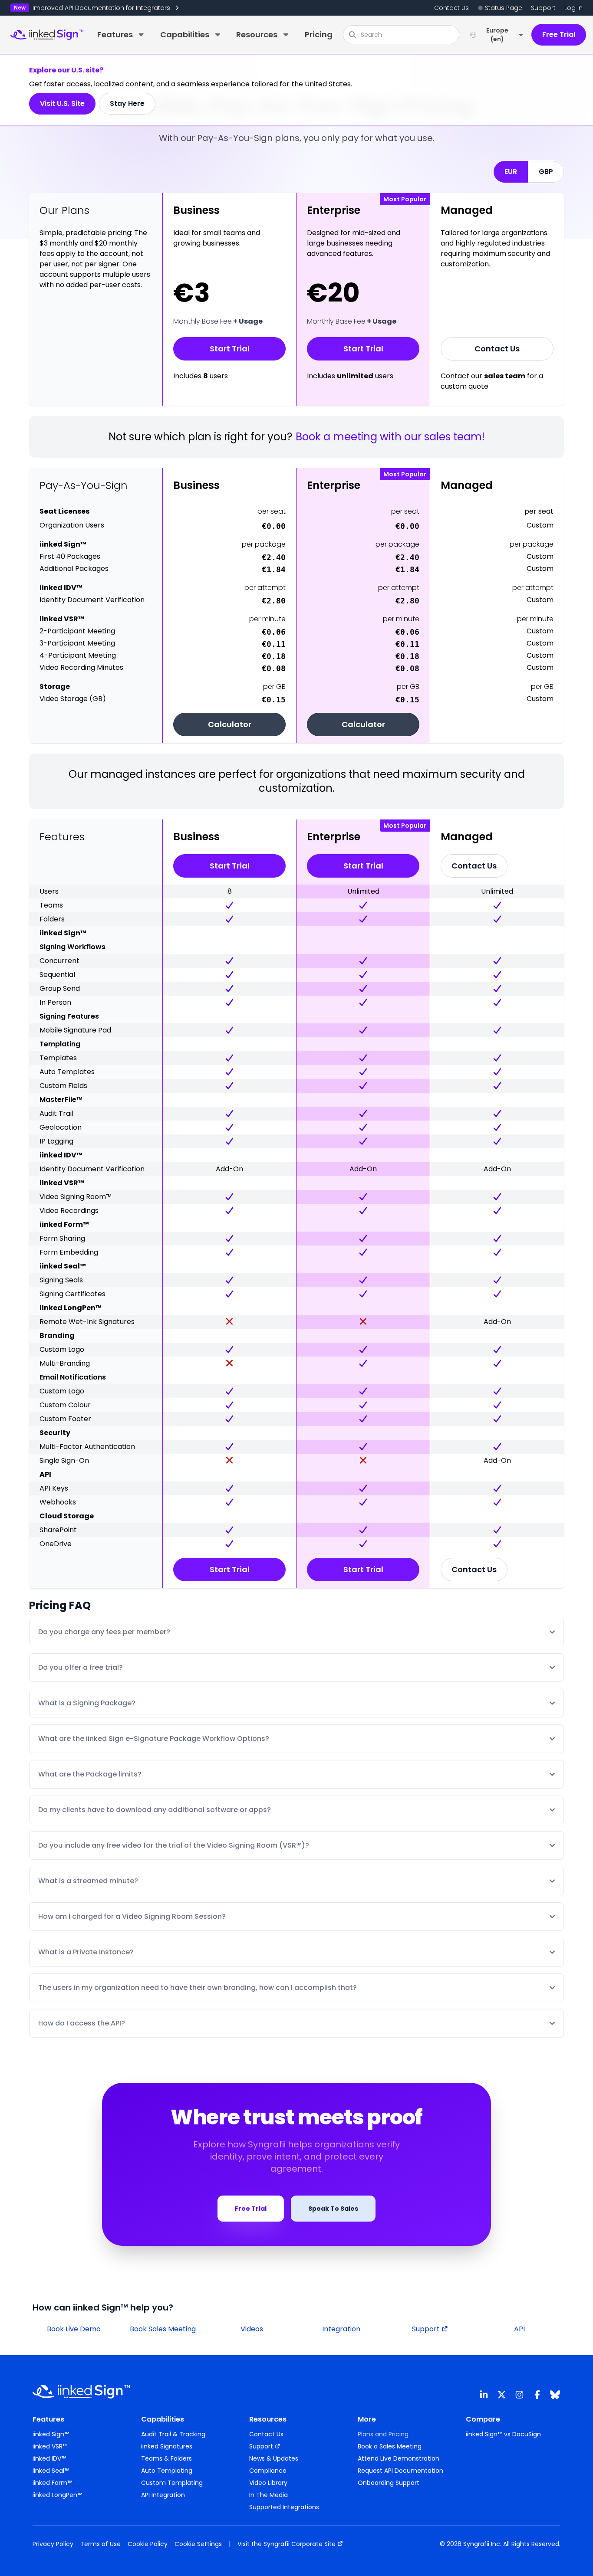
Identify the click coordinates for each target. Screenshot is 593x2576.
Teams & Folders (166, 2458)
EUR (511, 172)
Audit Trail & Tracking (173, 2434)
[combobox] (401, 35)
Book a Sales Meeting (390, 2446)
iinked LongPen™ (57, 2495)
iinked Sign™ (51, 2434)
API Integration (163, 2495)
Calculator (230, 724)
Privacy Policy (53, 2544)
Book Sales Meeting (163, 2329)
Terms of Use (100, 2544)
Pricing (319, 34)
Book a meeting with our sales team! (390, 437)
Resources (257, 34)
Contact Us (451, 8)
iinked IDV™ (49, 2458)
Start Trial (230, 349)
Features (115, 34)
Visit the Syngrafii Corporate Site (287, 2544)
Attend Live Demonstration (399, 2458)
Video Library (268, 2483)
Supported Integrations (284, 2507)
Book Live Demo (74, 2329)
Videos (252, 2329)
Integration (341, 2329)
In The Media (268, 2495)
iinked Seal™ (51, 2471)
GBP (546, 172)
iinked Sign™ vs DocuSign (503, 2434)
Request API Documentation (400, 2471)
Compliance (268, 2471)
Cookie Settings (198, 2544)
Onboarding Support (389, 2483)
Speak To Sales (333, 2209)
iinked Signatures (167, 2446)
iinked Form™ (52, 2483)
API (519, 2329)
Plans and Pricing (383, 2434)
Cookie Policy (148, 2544)
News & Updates (274, 2458)
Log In (573, 8)
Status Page (504, 8)
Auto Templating (167, 2471)
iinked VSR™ (50, 2446)
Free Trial (559, 34)
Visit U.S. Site (62, 103)
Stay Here (127, 103)
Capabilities (185, 34)
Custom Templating (172, 2483)
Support (543, 8)
